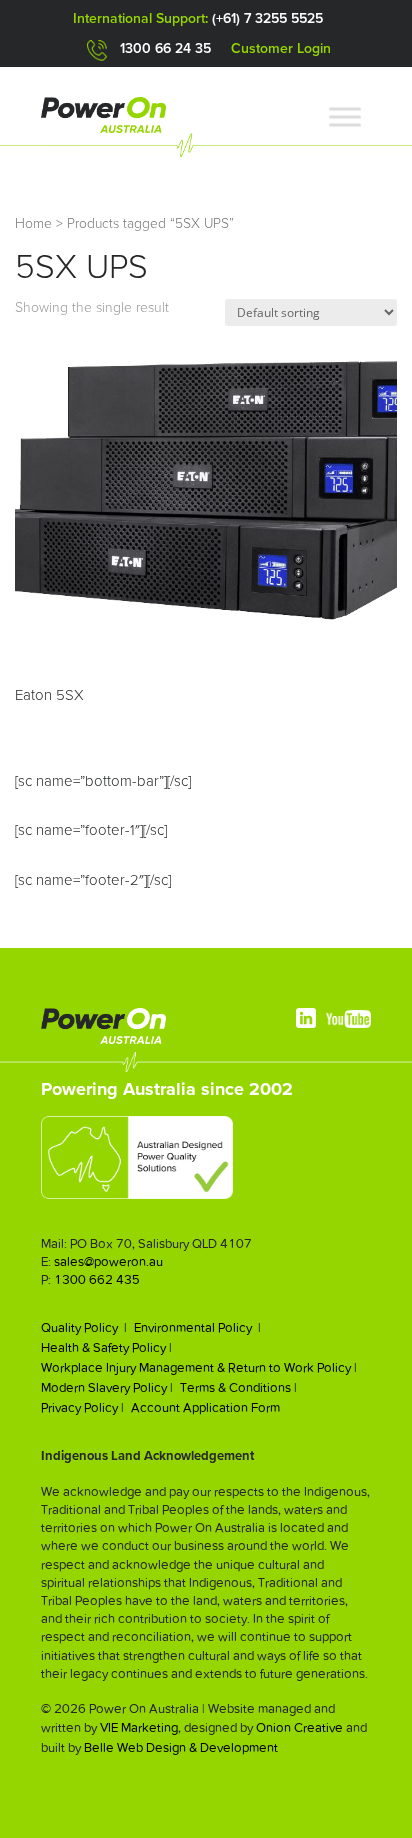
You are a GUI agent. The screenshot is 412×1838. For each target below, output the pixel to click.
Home (33, 224)
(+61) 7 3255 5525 (267, 19)
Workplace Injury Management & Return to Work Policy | (199, 1367)
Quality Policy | (84, 1327)
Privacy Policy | (82, 1407)
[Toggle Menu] (345, 116)
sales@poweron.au (108, 1261)
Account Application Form (205, 1407)
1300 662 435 (97, 1279)
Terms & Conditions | (238, 1387)
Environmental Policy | (197, 1327)
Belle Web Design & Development (181, 1747)
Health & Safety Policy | (106, 1347)
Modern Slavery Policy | (107, 1387)
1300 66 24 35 (165, 49)
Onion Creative (299, 1727)
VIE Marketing (139, 1727)
